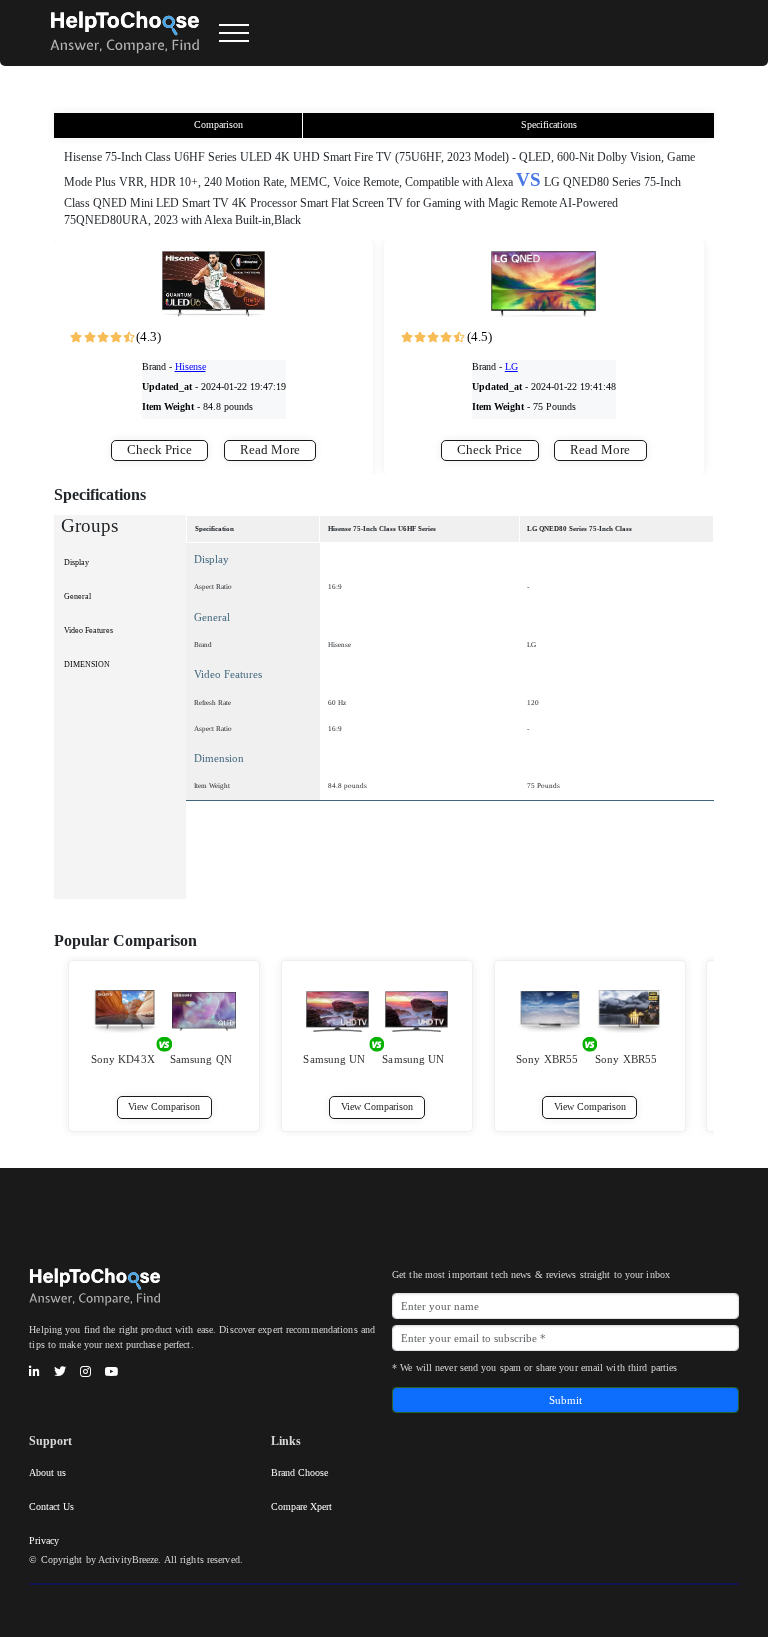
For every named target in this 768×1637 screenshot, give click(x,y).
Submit (565, 1400)
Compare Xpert (301, 1506)
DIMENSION (87, 664)
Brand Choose (299, 1472)
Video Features (88, 630)
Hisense (190, 366)
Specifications (549, 124)
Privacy (44, 1540)
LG (511, 366)
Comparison (218, 124)
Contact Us (51, 1506)
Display (76, 562)
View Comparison (164, 1106)
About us (47, 1472)
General (77, 596)
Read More (270, 450)
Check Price (159, 450)
